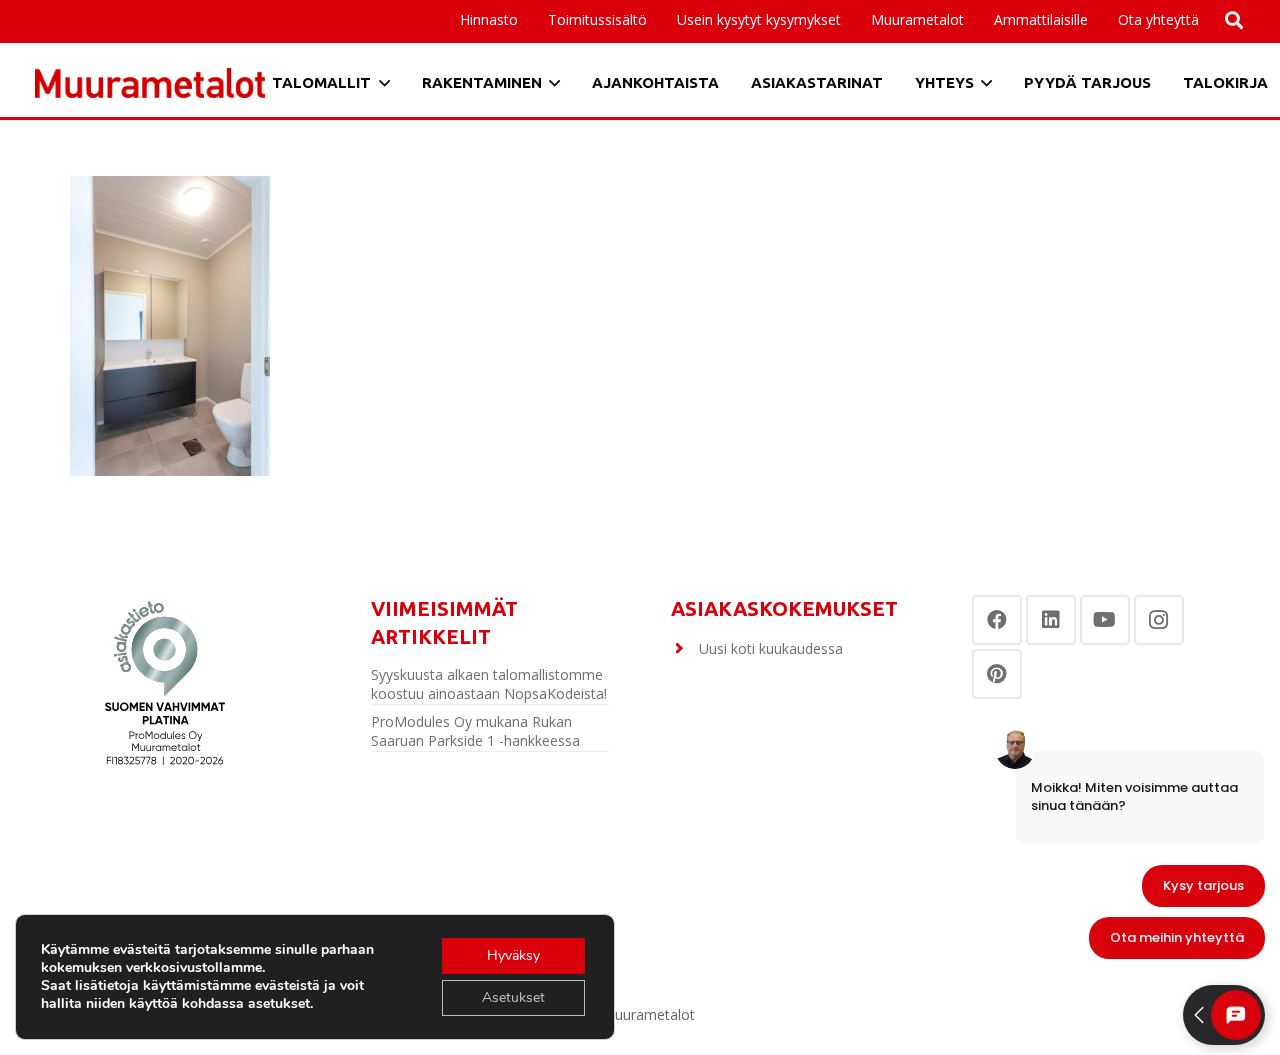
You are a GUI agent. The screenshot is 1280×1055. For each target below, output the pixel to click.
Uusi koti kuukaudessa (771, 648)
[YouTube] (1105, 620)
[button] (1096, 20)
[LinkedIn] (1051, 620)
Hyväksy (513, 955)
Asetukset (513, 997)
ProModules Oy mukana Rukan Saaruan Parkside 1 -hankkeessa (475, 731)
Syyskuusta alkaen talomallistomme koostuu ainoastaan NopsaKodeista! (489, 684)
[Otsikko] (150, 83)
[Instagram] (1159, 620)
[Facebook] (997, 620)
